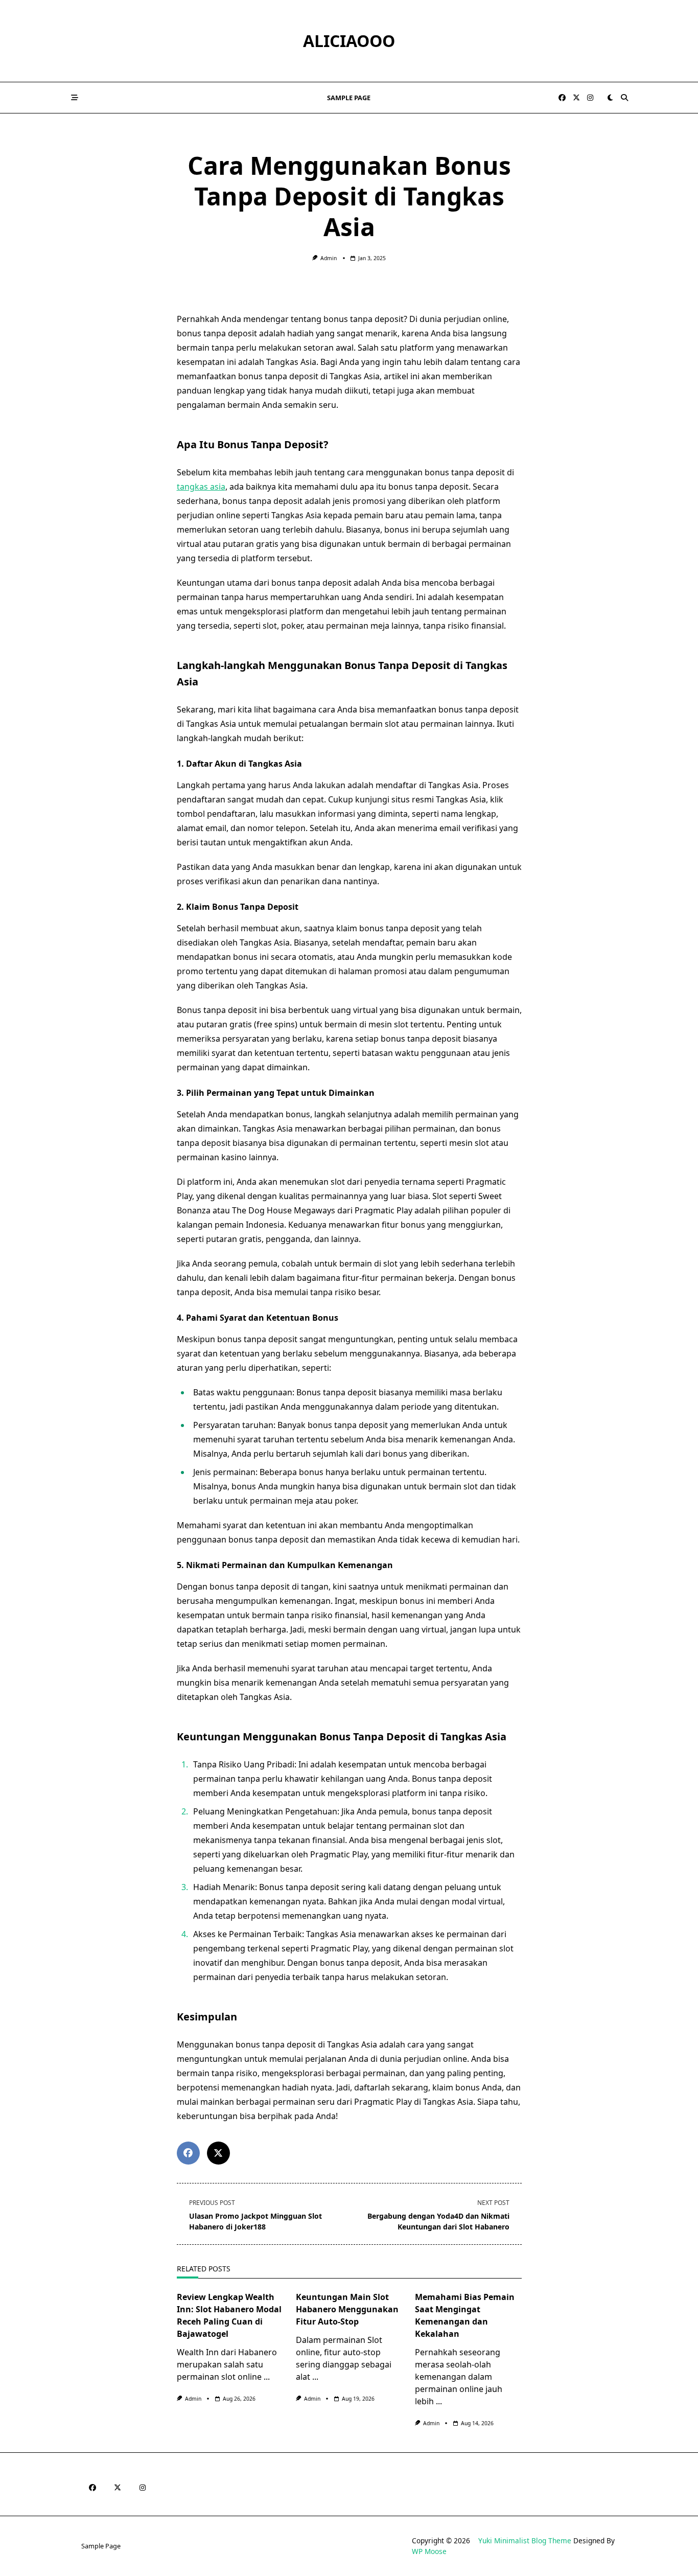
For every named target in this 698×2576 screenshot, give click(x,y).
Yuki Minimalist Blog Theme (525, 2540)
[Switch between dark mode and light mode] (610, 98)
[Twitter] (576, 98)
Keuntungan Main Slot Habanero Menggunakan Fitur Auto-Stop (347, 2309)
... (267, 2377)
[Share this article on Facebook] (188, 2153)
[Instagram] (590, 98)
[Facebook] (562, 98)
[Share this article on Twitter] (218, 2153)
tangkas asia (201, 487)
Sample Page (349, 98)
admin (329, 258)
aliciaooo (349, 41)
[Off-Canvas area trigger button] (75, 98)
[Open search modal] (624, 98)
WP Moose (429, 2551)
